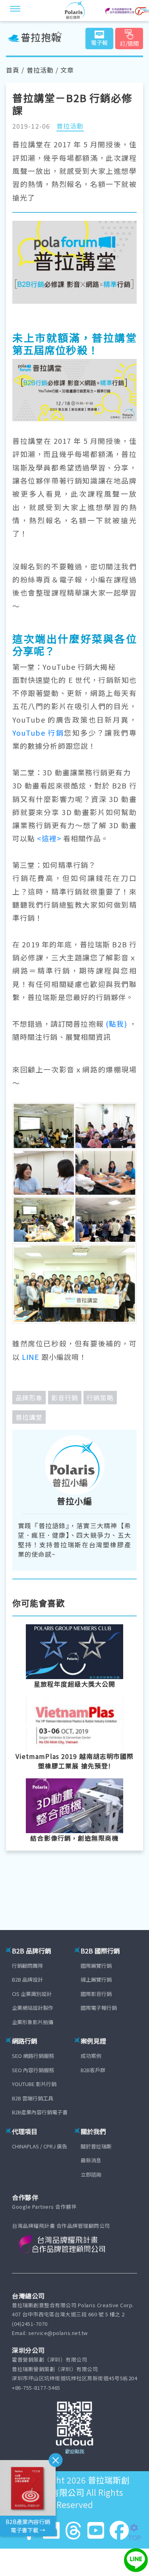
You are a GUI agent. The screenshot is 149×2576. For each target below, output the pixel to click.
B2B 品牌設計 (27, 1979)
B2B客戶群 (93, 2070)
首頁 (13, 70)
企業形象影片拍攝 (33, 2022)
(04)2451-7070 (30, 2324)
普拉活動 (40, 70)
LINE (30, 1357)
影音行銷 (65, 1398)
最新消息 (91, 2160)
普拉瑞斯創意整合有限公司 (78, 2486)
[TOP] (138, 2528)
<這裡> (49, 838)
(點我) (115, 1024)
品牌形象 (29, 1398)
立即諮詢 (91, 2174)
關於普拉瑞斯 (96, 2146)
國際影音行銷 (96, 1994)
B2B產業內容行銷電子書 (40, 2112)
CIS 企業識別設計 (32, 1994)
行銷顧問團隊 (27, 1966)
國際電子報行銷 (99, 2008)
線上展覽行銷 (96, 1979)
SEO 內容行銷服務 (33, 2070)
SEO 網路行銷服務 (33, 2056)
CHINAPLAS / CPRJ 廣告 (40, 2146)
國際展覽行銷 (96, 1966)
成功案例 (91, 2056)
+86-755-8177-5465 (36, 2388)
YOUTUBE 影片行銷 (34, 2084)
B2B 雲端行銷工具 (33, 2098)
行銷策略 (100, 1398)
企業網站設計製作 (33, 2008)
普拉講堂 (29, 1417)
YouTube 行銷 (38, 733)
